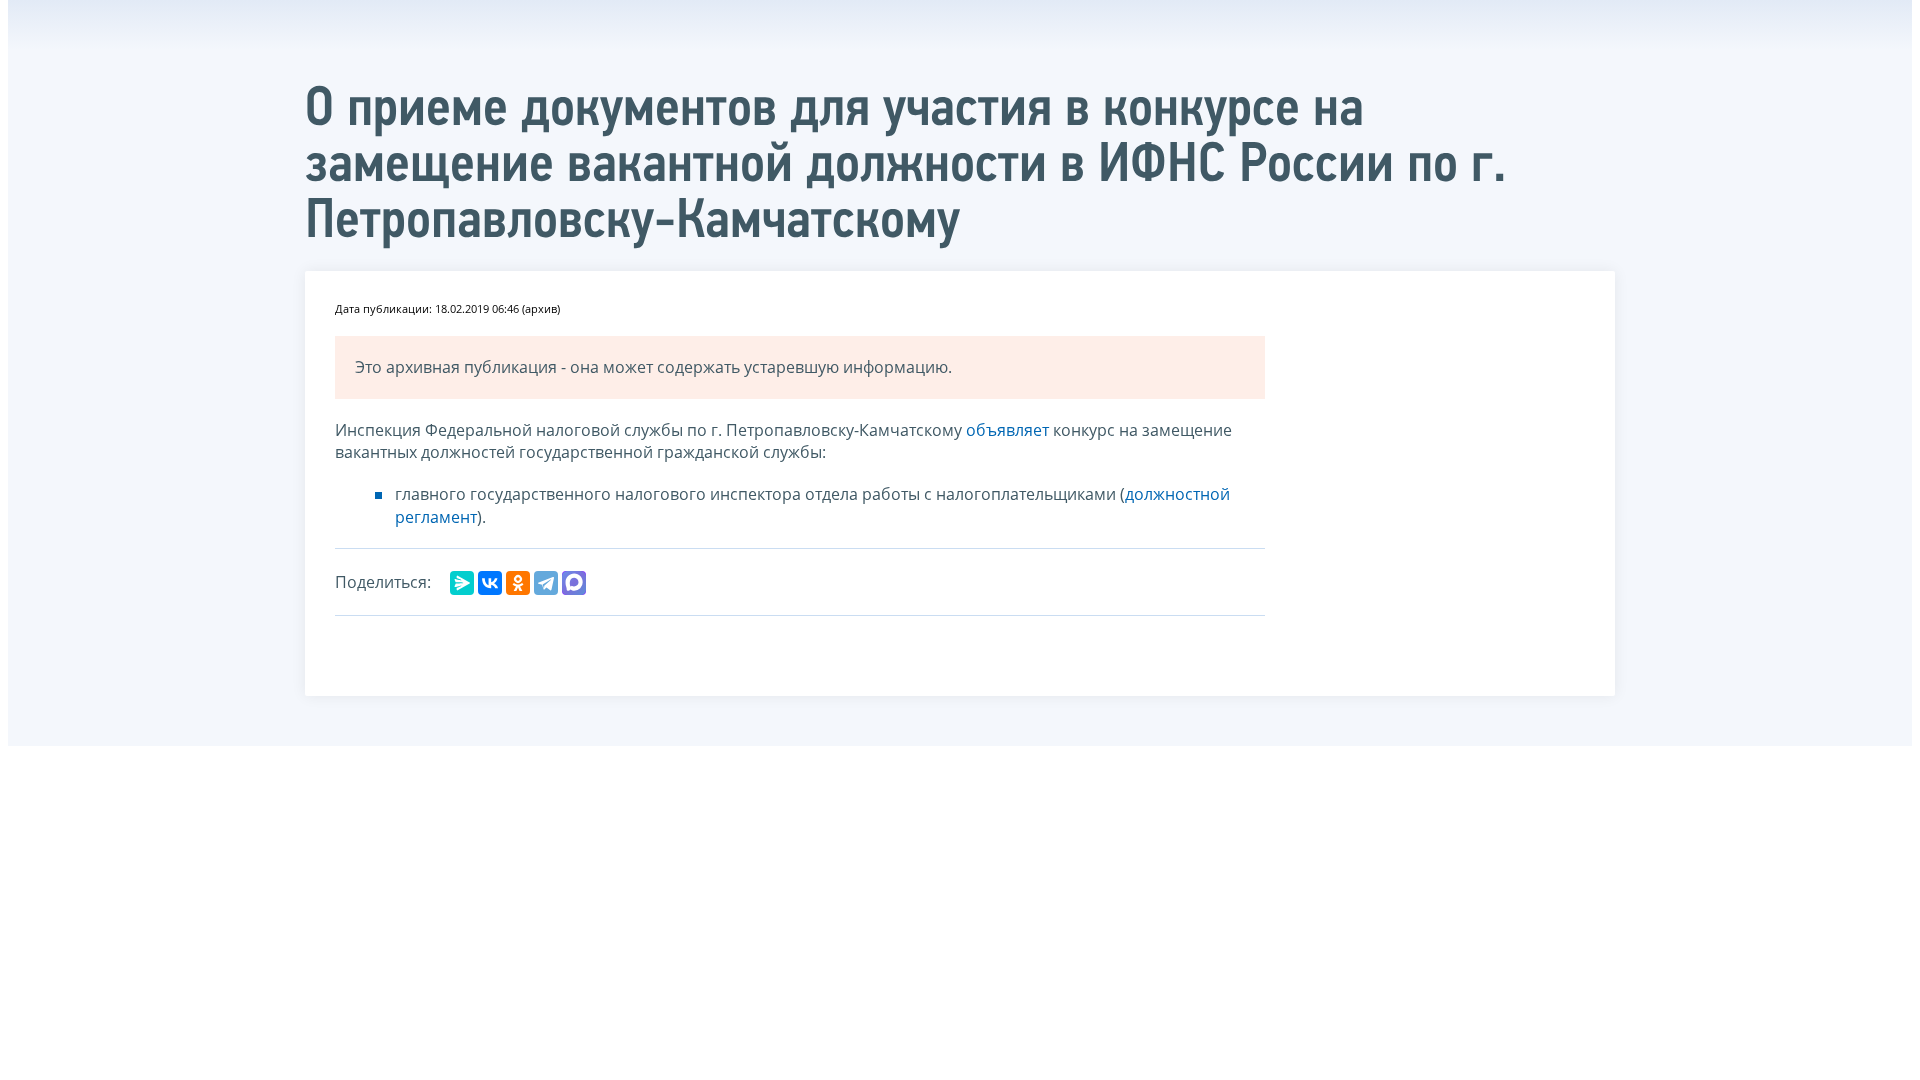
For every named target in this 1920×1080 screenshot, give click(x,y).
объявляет (1007, 430)
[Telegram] (546, 583)
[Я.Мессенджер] (462, 583)
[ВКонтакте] (490, 583)
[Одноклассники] (518, 583)
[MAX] (574, 583)
